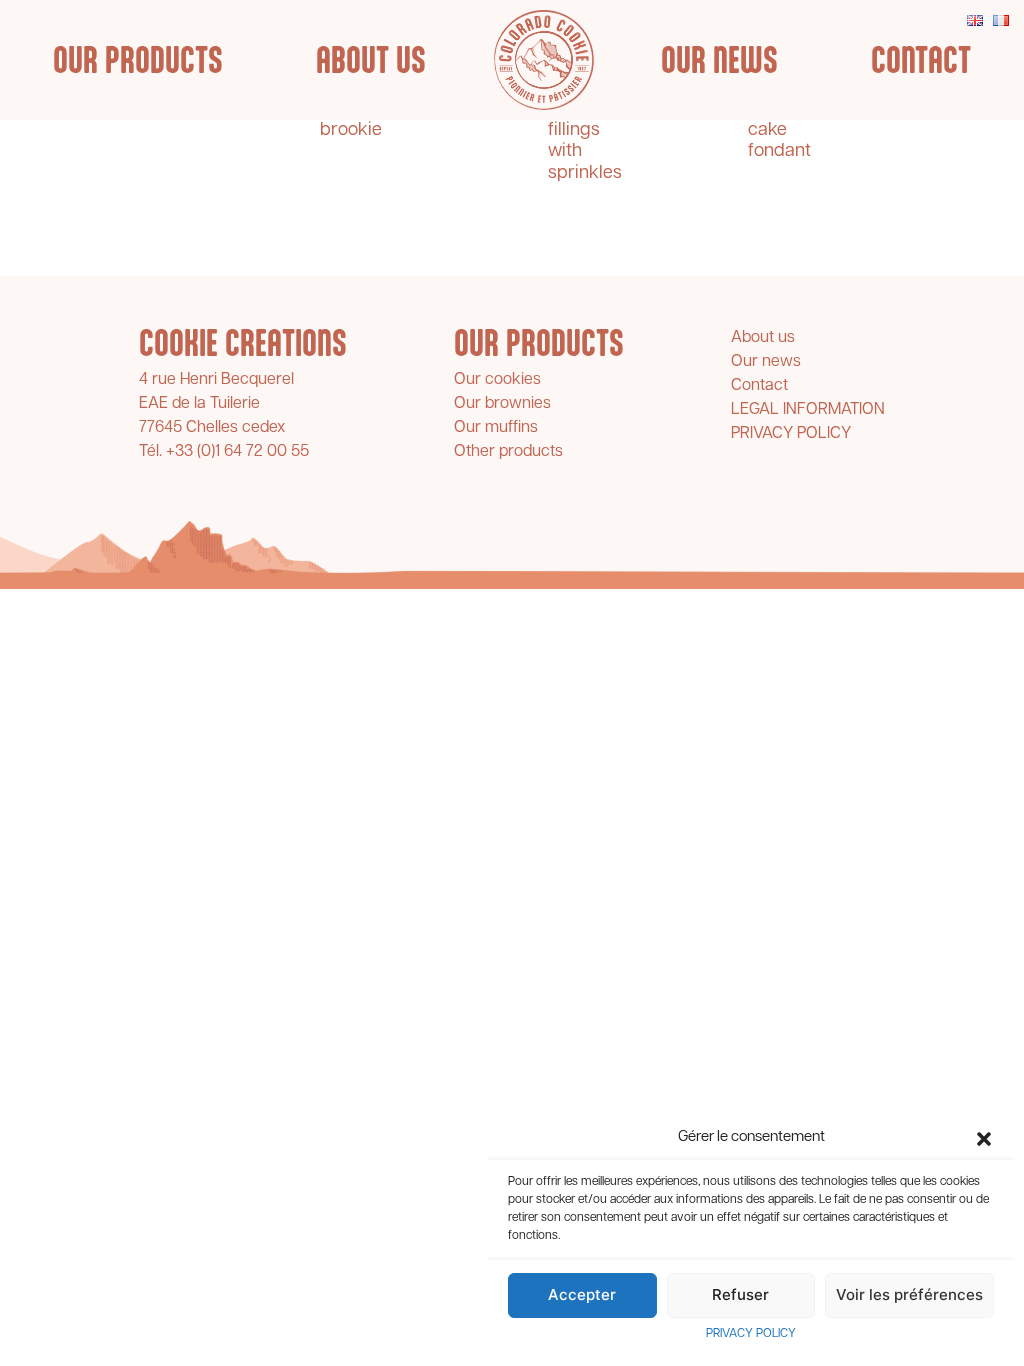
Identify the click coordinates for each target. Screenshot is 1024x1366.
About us (371, 60)
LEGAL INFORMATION (808, 410)
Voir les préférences (909, 1294)
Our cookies (497, 380)
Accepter (582, 1294)
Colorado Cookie (544, 60)
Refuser (740, 1294)
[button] (984, 1139)
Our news (719, 60)
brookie (351, 131)
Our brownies (502, 404)
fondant (779, 152)
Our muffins (496, 428)
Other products (508, 452)
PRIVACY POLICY (751, 1334)
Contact (921, 60)
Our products (138, 60)
